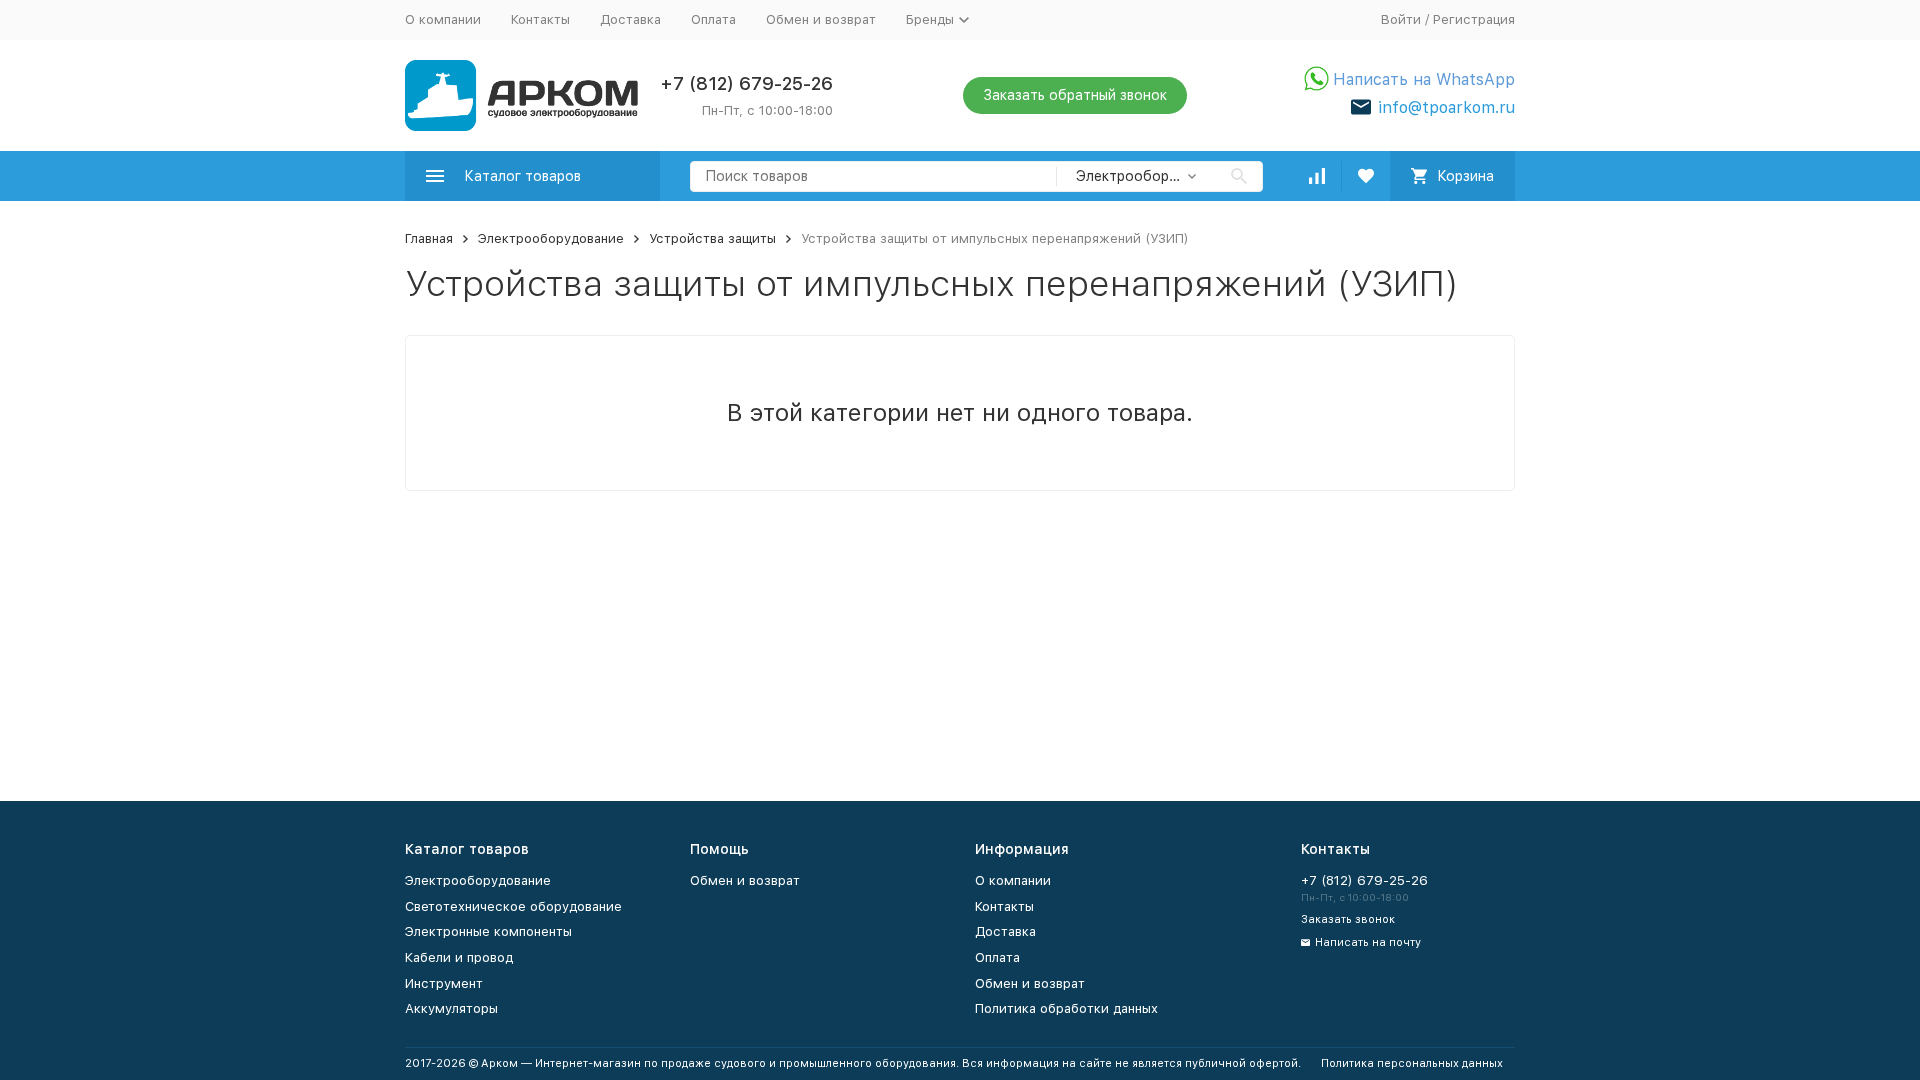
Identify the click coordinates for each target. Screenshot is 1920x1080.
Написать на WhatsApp (1424, 79)
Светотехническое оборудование (513, 906)
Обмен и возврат (821, 19)
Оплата (713, 19)
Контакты (540, 19)
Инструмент (444, 983)
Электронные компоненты (488, 931)
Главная (429, 238)
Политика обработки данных (1066, 1008)
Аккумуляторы (451, 1008)
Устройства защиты (712, 238)
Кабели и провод (459, 957)
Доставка (630, 19)
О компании (443, 19)
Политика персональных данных (1412, 1063)
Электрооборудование (551, 238)
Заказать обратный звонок (1075, 95)
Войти (1401, 19)
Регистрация (1474, 19)
